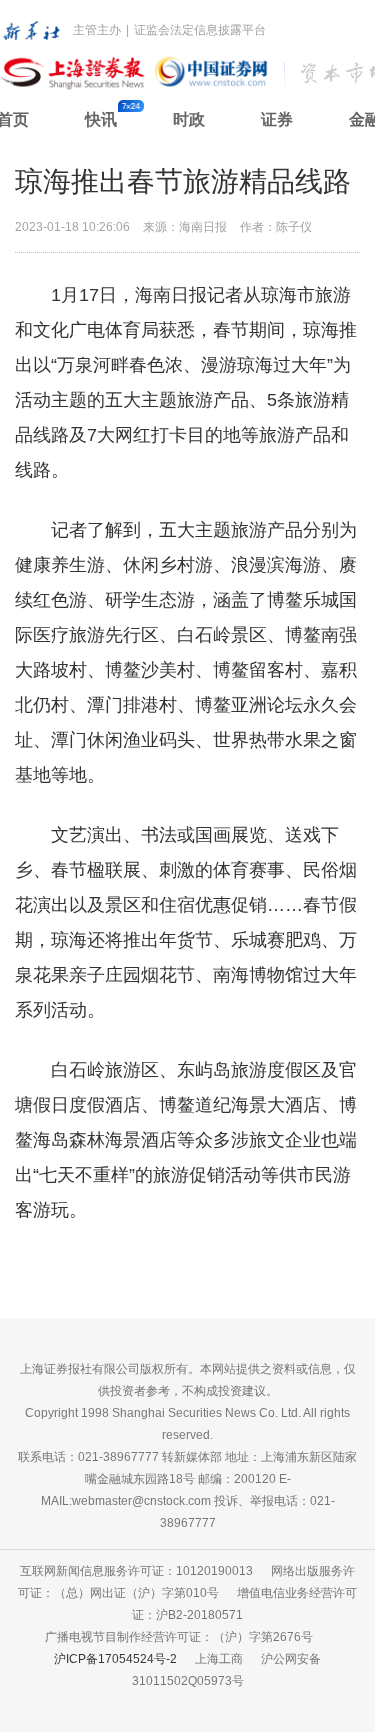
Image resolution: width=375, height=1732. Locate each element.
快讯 (101, 119)
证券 (277, 119)
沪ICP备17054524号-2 (115, 1659)
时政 (189, 119)
